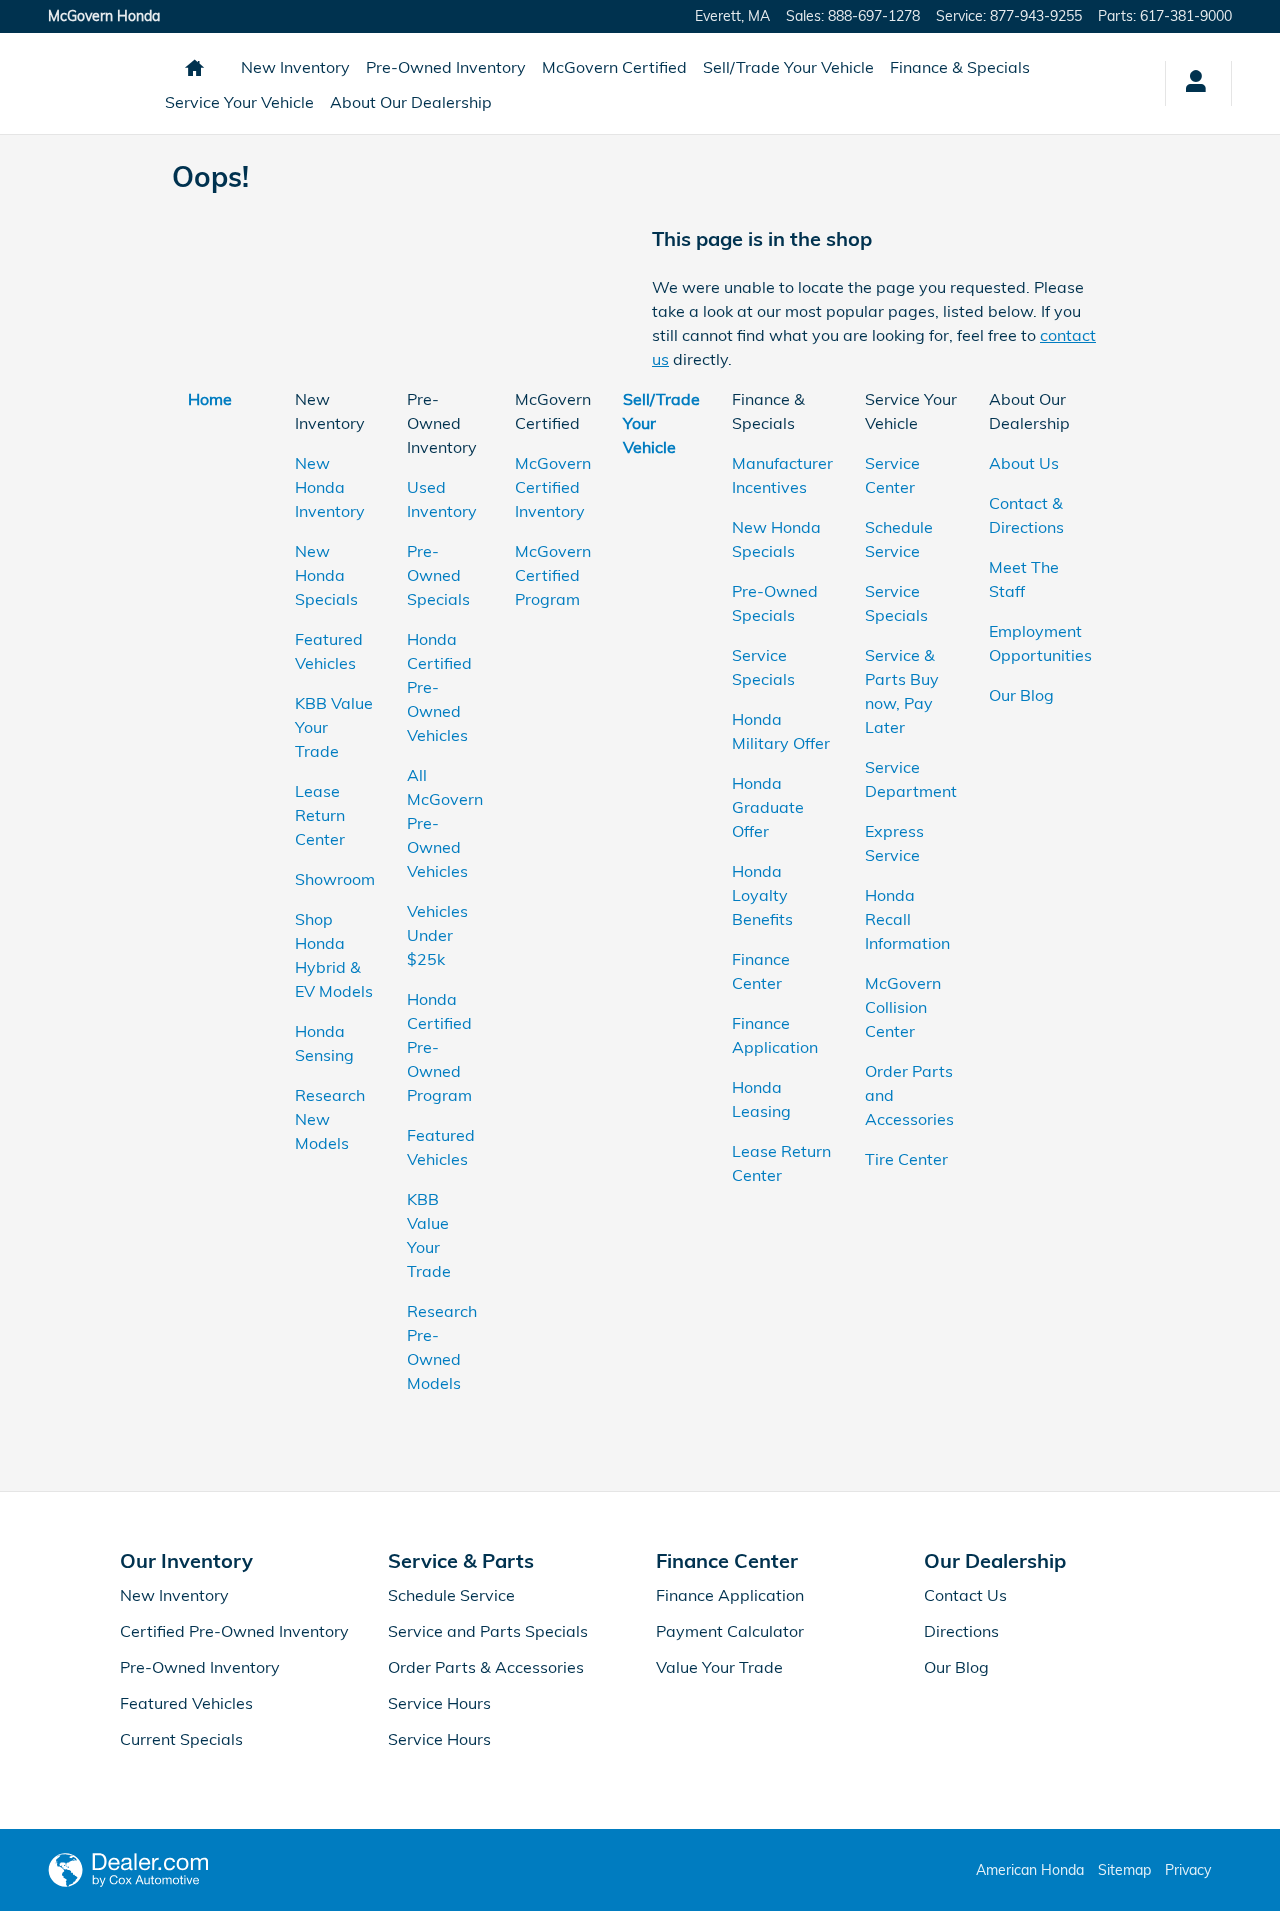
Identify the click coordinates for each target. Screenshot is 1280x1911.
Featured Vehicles (186, 1703)
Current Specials (181, 1739)
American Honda (1030, 1870)
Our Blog (1021, 695)
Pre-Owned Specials (438, 575)
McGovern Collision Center (903, 1007)
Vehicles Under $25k (437, 935)
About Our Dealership (411, 102)
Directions (961, 1631)
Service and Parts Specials (488, 1631)
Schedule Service (451, 1595)
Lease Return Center (320, 815)
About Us (1024, 463)
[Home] (100, 84)
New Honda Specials (326, 575)
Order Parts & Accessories (486, 1667)
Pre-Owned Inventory (446, 67)
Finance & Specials (960, 67)
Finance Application (730, 1595)
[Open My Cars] (1190, 84)
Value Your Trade (719, 1667)
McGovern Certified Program (553, 575)
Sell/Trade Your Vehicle (788, 67)
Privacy (1188, 1870)
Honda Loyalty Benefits (762, 895)
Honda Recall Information (907, 919)
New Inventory (295, 67)
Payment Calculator (730, 1631)
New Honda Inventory (330, 487)
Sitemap (1124, 1870)
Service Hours (439, 1703)
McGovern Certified (614, 67)
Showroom (335, 879)
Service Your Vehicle (239, 102)
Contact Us (965, 1595)
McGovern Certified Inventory (553, 487)
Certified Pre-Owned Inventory (234, 1631)
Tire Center (906, 1159)
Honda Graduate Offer (768, 807)
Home (210, 399)
